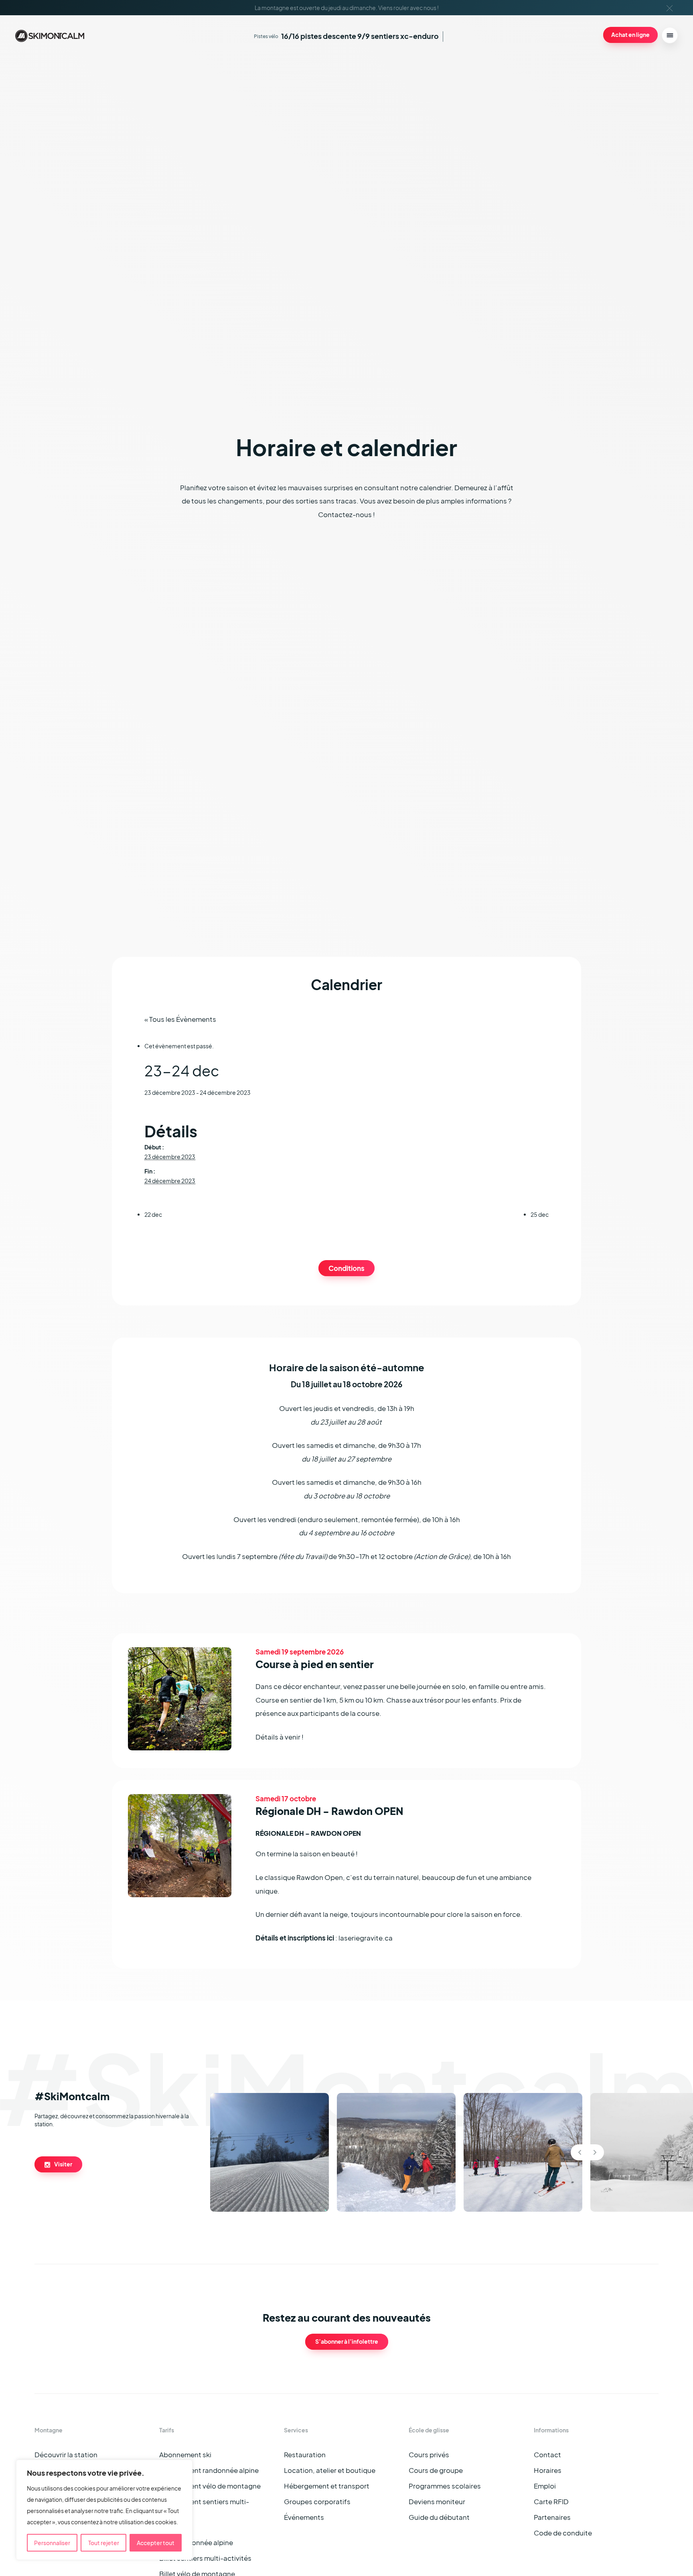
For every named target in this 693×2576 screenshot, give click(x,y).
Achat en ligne (630, 35)
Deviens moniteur (437, 2502)
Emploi (545, 2486)
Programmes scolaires (445, 2486)
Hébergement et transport (327, 2486)
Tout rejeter (104, 2543)
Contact (547, 2455)
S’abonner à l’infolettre (347, 2341)
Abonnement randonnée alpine (209, 2470)
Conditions (346, 1268)
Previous (580, 2152)
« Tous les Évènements (180, 1019)
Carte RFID (551, 2502)
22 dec (153, 1214)
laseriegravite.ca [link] (366, 1938)
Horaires (548, 2470)
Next (595, 2152)
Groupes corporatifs (317, 2502)
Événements (304, 2517)
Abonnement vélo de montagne (210, 2486)
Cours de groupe (436, 2470)
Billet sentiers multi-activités (205, 2558)
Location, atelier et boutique (330, 2470)
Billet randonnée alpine (196, 2543)
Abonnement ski (185, 2455)
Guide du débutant (439, 2517)
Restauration (305, 2455)
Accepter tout (156, 2543)
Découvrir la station (66, 2455)
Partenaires (552, 2517)
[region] (104, 2510)
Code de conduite (563, 2533)
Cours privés (429, 2455)
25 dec (540, 1214)
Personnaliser (52, 2543)
